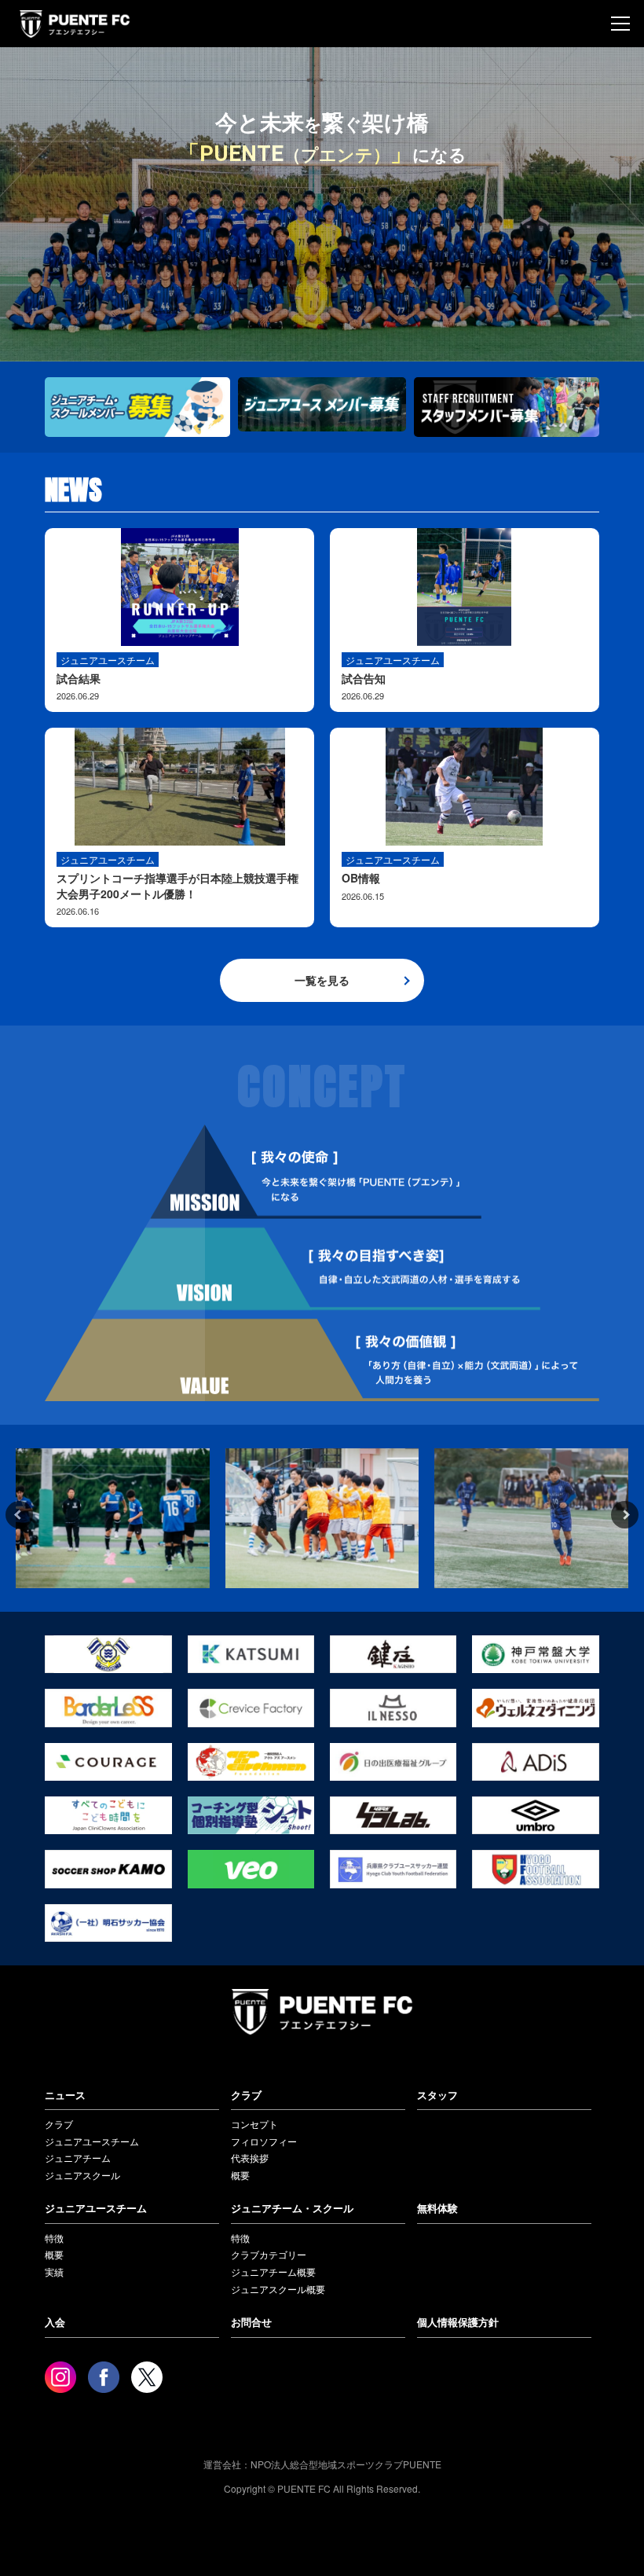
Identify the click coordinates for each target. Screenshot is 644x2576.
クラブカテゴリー (269, 2254)
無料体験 (437, 2208)
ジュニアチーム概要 (273, 2271)
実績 (54, 2271)
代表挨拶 (250, 2158)
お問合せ (251, 2322)
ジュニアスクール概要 (278, 2289)
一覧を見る (322, 980)
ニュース (65, 2095)
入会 (55, 2322)
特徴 (54, 2238)
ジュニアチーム (78, 2158)
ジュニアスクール (82, 2175)
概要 (240, 2175)
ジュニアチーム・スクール (292, 2208)
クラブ (59, 2124)
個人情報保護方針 (458, 2322)
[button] (19, 1515)
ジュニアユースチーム (92, 2141)
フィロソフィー (264, 2141)
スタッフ (437, 2095)
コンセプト (254, 2124)
